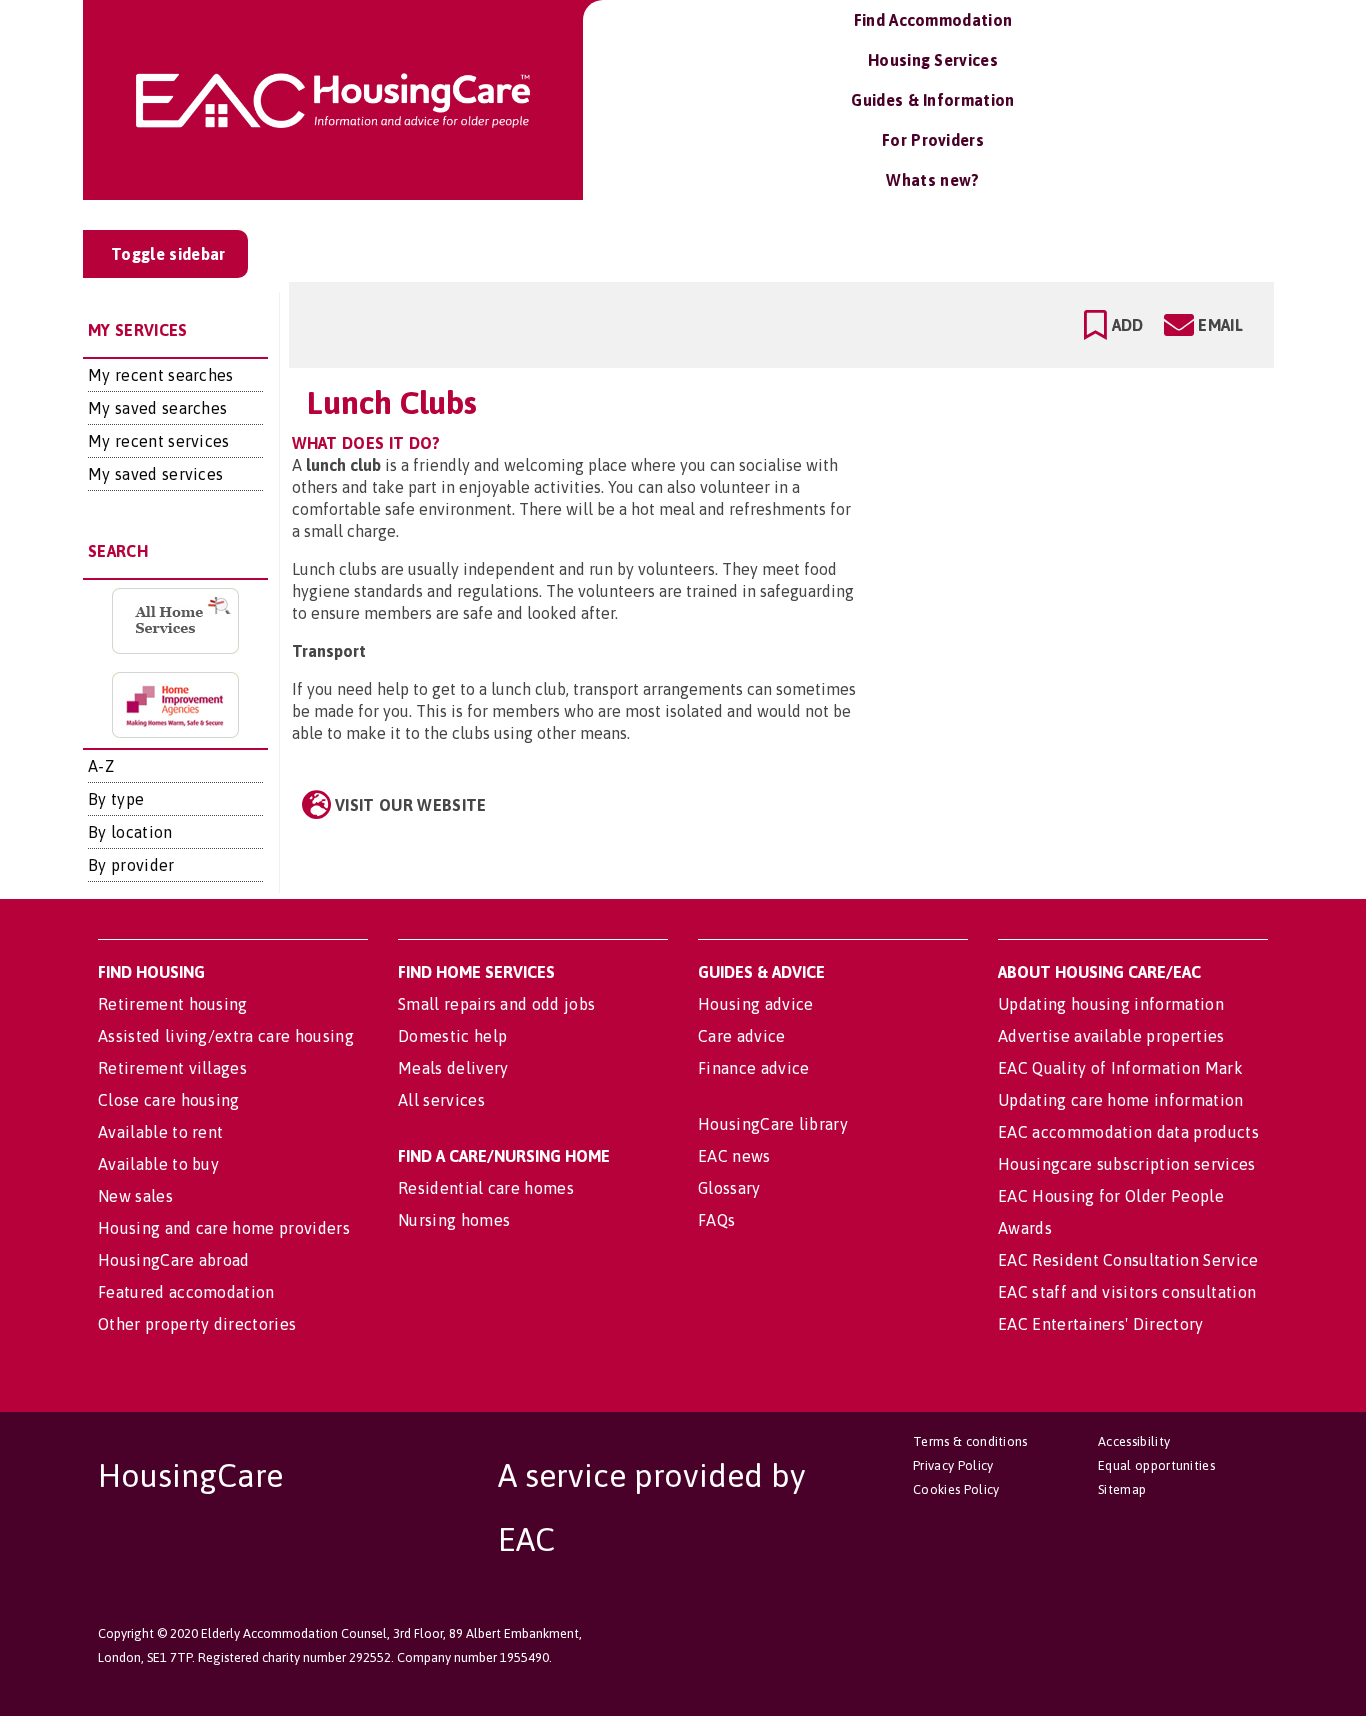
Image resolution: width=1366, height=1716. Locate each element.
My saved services (155, 474)
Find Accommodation (933, 20)
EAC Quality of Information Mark (1120, 1068)
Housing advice (755, 1004)
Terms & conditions (970, 1441)
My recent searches (161, 375)
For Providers (933, 140)
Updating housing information (1111, 1004)
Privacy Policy (953, 1465)
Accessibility (1134, 1441)
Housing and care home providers (224, 1228)
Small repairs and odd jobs (496, 1004)
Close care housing (169, 1100)
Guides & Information (932, 100)
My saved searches (157, 408)
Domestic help (452, 1036)
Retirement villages (172, 1068)
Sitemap (1122, 1489)
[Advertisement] (1101, 463)
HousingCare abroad (174, 1260)
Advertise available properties (1111, 1036)
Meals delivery (453, 1068)
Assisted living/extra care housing (226, 1036)
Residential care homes (486, 1188)
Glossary (729, 1188)
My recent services (159, 441)
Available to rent (160, 1132)
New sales (135, 1196)
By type (116, 799)
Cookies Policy (956, 1489)
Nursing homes (454, 1220)
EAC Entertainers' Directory (1101, 1324)
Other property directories (197, 1324)
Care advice (742, 1036)
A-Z (101, 766)
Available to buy (158, 1164)
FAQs (716, 1220)
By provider (131, 865)
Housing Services (933, 60)
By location (130, 832)
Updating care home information (1121, 1100)
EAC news (734, 1156)
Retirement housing (173, 1004)
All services (441, 1100)
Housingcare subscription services (1127, 1164)
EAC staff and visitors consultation (1127, 1292)
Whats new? (932, 180)
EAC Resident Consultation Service (1128, 1260)
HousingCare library (773, 1124)
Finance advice (753, 1068)
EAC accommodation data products (1128, 1132)
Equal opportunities (1156, 1465)
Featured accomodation (186, 1292)
